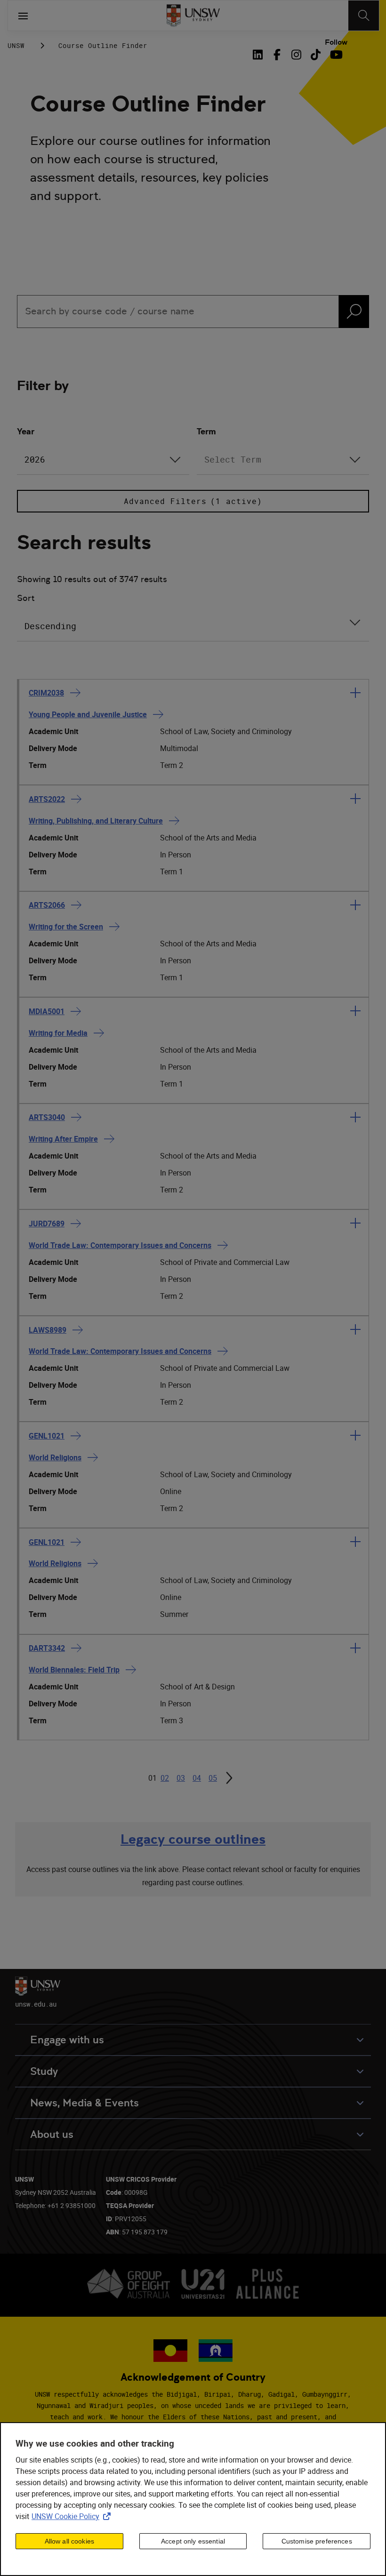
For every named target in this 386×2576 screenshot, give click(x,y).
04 (197, 1778)
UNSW (16, 45)
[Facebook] (277, 55)
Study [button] (44, 2071)
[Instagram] (296, 55)
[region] (193, 2499)
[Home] (193, 16)
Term (206, 431)
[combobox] (103, 460)
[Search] (364, 16)
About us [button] (52, 2134)
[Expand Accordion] (355, 693)
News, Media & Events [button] (84, 2103)
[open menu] (23, 16)
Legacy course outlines (193, 1839)
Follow (336, 42)
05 (213, 1778)
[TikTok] (316, 55)
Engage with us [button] (67, 2040)
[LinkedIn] (260, 55)
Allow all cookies (69, 2541)
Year (26, 431)
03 (181, 1778)
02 (165, 1778)
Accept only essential (193, 2541)
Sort (26, 598)
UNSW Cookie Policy (73, 2516)
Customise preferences (317, 2541)
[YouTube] (335, 55)
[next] (229, 1778)
